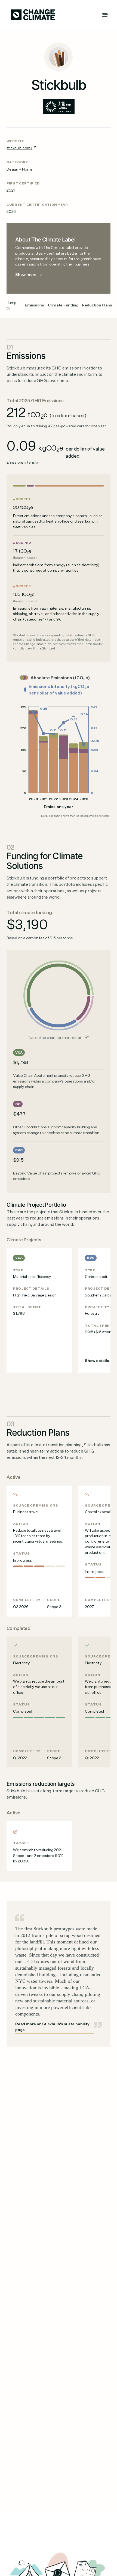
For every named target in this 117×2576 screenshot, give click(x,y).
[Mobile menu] (105, 15)
